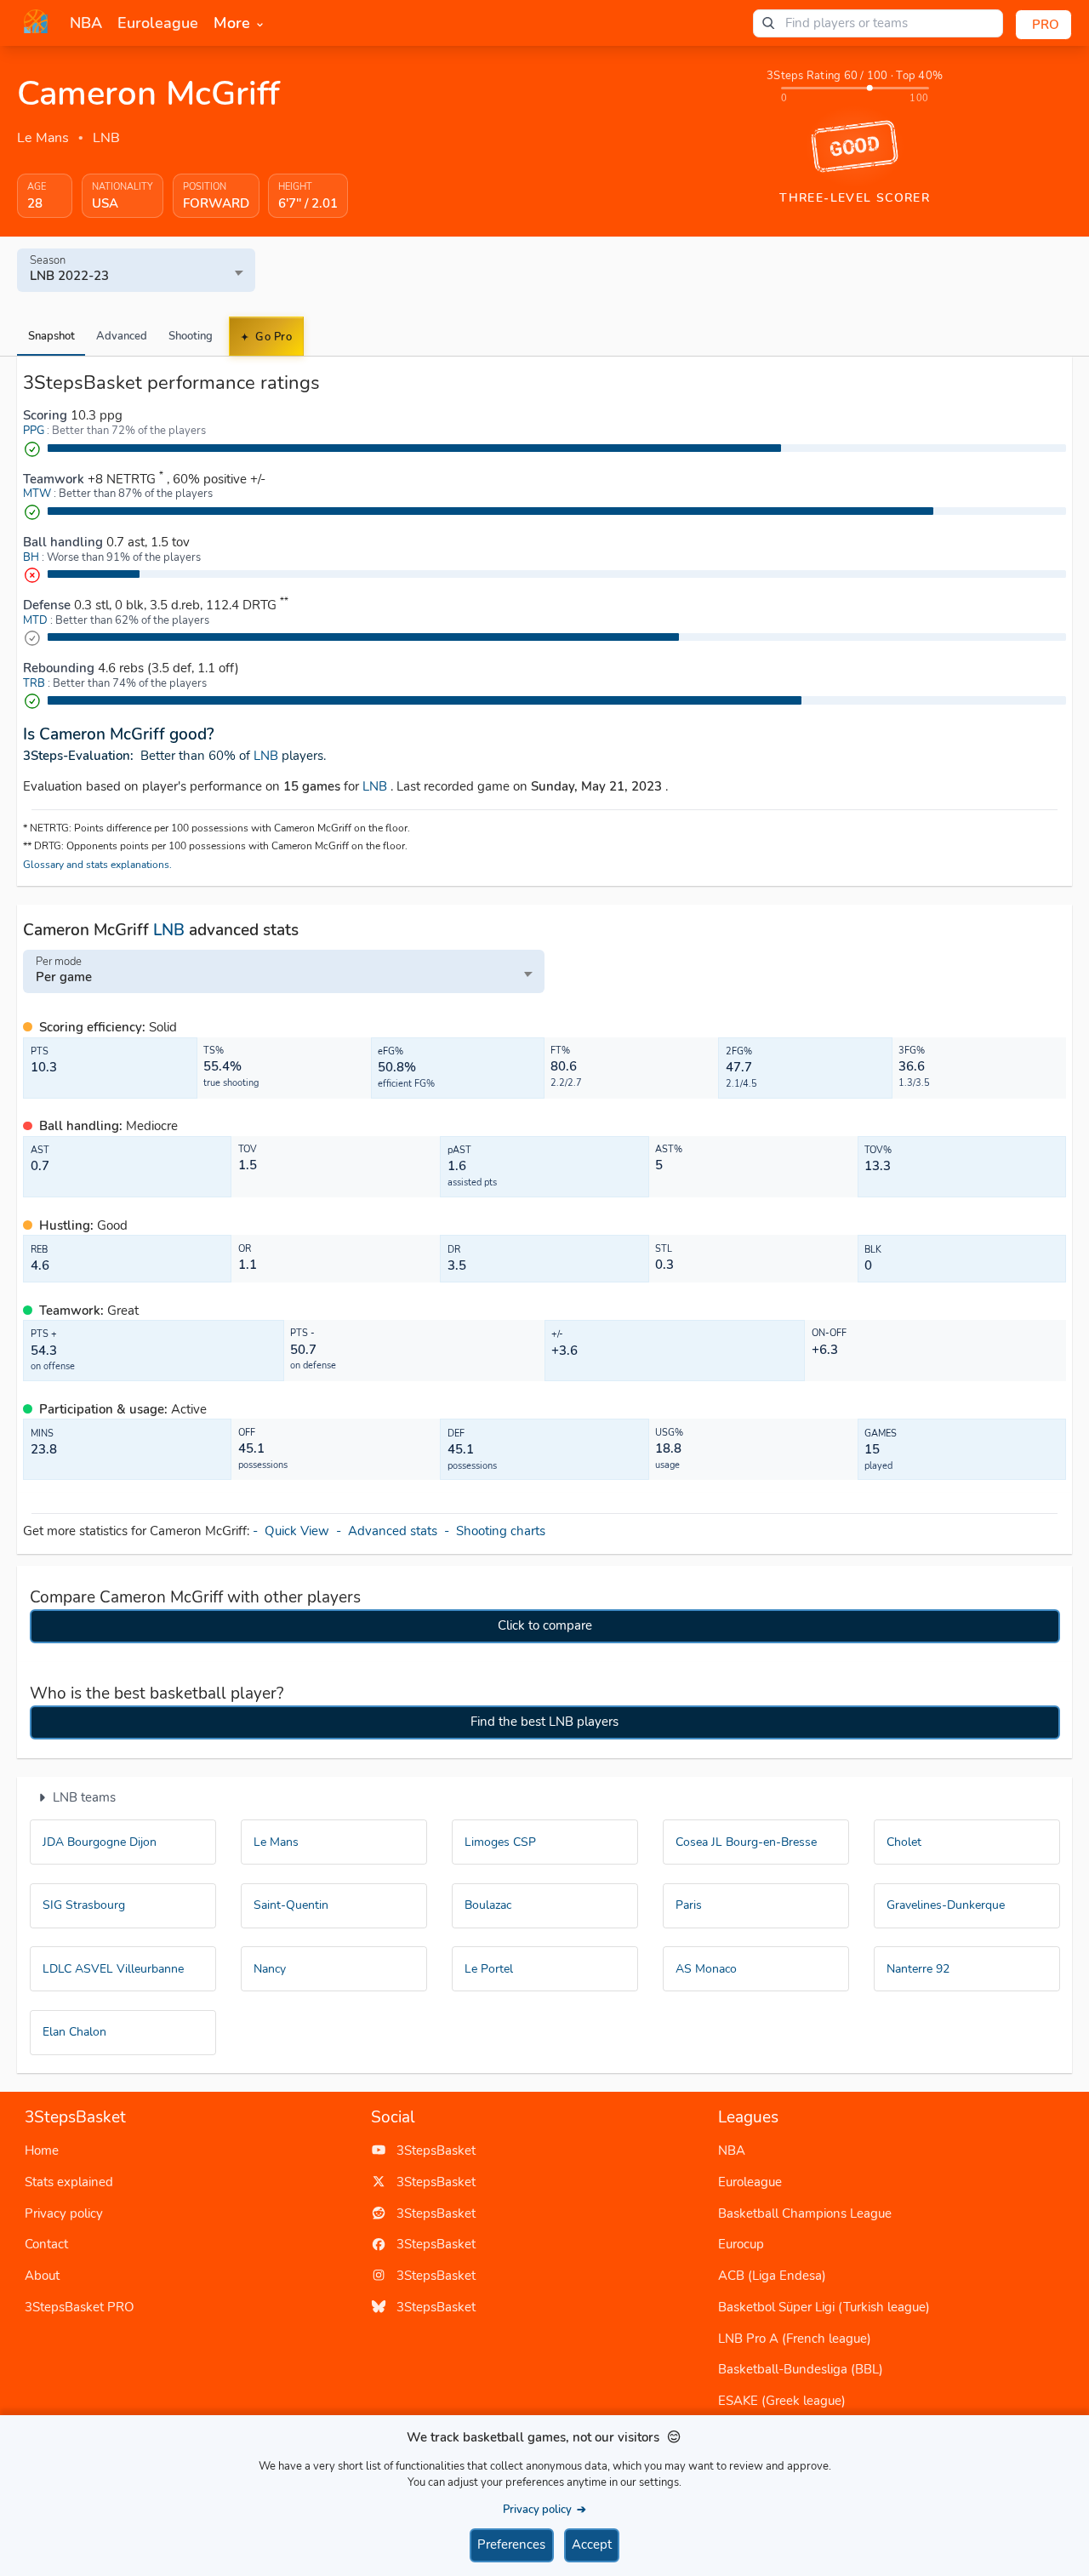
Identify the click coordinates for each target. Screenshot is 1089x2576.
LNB (106, 138)
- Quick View (294, 1531)
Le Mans (43, 138)
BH (31, 557)
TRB (34, 683)
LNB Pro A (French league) (795, 2339)
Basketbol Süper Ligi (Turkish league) (824, 2307)
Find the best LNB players (544, 1722)
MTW (37, 494)
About (42, 2276)
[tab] (51, 336)
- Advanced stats (390, 1531)
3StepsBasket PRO (80, 2307)
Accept (592, 2545)
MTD (35, 620)
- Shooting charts (496, 1531)
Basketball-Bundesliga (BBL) (801, 2369)
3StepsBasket (431, 2150)
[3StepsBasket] (36, 21)
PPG (34, 431)
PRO (1046, 25)
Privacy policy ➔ (544, 2509)
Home (42, 2150)
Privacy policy (64, 2213)
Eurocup (741, 2244)
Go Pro (273, 337)
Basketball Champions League (805, 2213)
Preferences (511, 2545)
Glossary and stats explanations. (97, 865)
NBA (732, 2150)
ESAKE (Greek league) (782, 2401)
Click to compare (545, 1625)
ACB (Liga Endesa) (772, 2276)
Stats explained (69, 2182)
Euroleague (750, 2182)
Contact (46, 2244)
